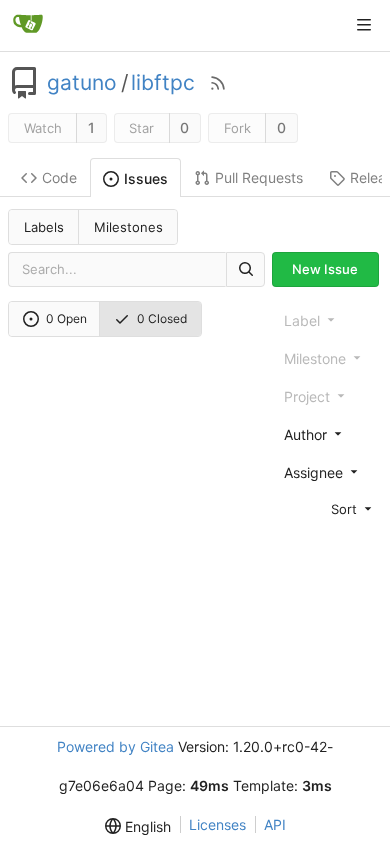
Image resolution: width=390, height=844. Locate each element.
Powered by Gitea (115, 746)
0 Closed (162, 318)
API (275, 824)
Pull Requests (259, 177)
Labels (44, 227)
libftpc (163, 83)
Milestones (128, 227)
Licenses (217, 824)
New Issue (325, 269)
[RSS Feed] (218, 83)
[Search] (245, 269)
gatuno (82, 83)
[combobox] (329, 434)
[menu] (329, 508)
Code (59, 177)
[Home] (28, 25)
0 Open (66, 318)
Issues (146, 178)
